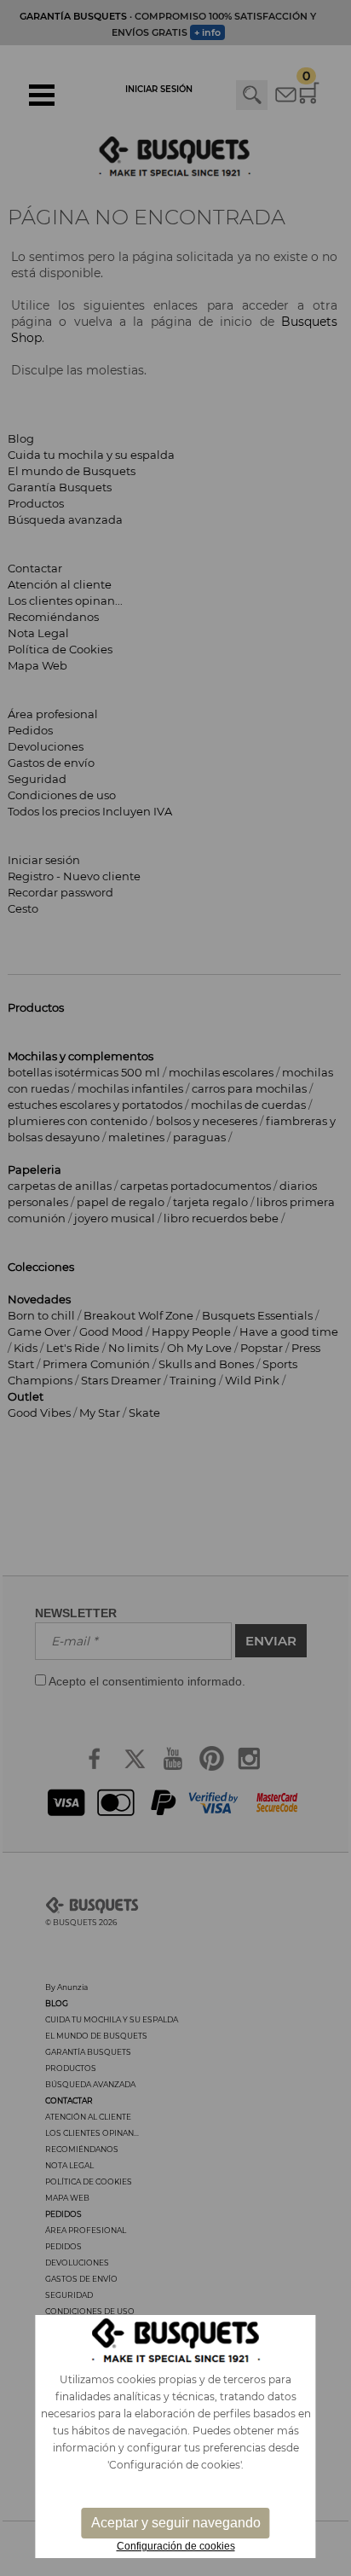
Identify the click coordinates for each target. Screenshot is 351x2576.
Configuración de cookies (176, 2546)
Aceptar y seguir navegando (176, 2523)
